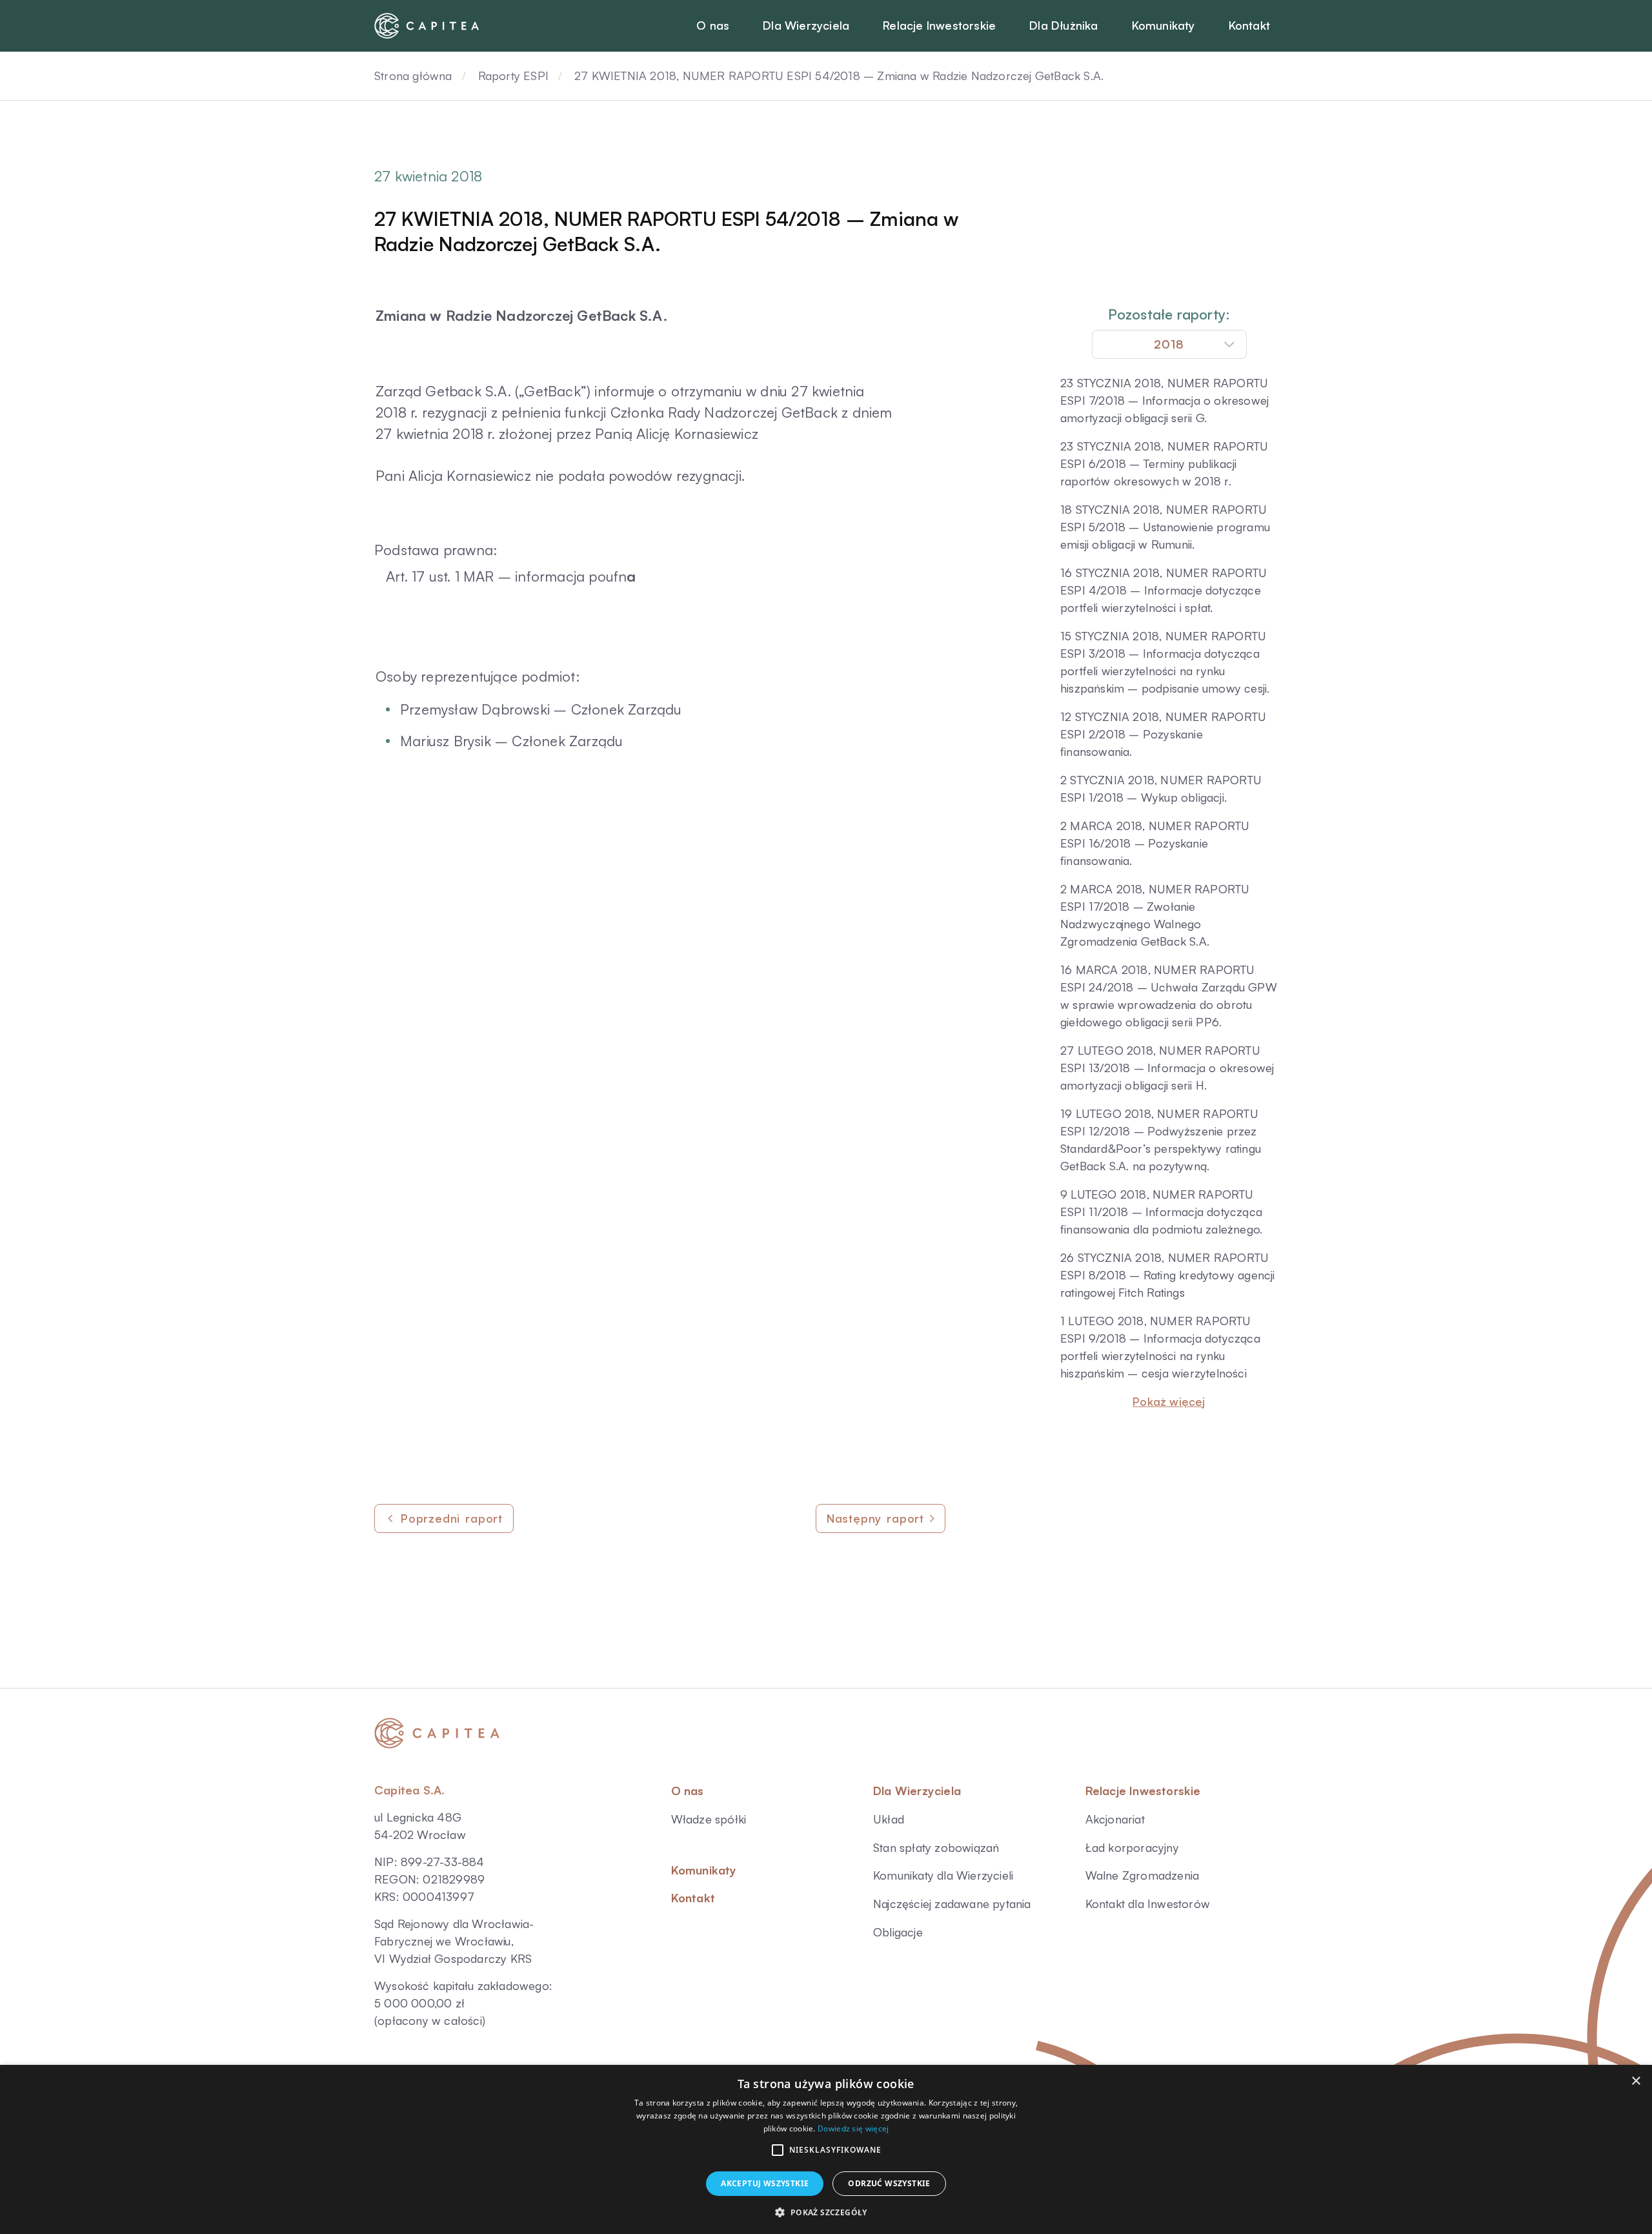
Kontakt (693, 1898)
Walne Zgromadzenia (1143, 1875)
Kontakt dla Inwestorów (1148, 1904)
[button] (778, 2150)
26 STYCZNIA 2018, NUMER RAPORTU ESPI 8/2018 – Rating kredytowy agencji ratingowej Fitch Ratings (1168, 1275)
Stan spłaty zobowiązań (936, 1847)
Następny (875, 1518)
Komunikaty (704, 1870)
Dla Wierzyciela (917, 1791)
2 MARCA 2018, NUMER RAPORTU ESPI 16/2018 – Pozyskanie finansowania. (1155, 843)
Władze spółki (709, 1819)
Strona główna (413, 76)
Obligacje (898, 1932)
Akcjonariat (1115, 1819)
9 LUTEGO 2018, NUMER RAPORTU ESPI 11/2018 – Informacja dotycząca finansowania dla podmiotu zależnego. (1161, 1212)
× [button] (1636, 2081)
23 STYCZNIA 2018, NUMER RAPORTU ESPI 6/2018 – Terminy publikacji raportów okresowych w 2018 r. (1164, 463)
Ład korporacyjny (1132, 1847)
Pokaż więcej (1169, 1401)
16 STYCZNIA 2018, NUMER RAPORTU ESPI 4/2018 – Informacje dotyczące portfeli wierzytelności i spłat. (1163, 590)
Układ (889, 1819)
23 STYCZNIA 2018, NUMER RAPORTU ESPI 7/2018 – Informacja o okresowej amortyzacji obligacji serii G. (1164, 400)
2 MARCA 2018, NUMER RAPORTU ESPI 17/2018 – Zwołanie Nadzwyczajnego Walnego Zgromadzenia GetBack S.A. (1155, 915)
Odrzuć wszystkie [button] (889, 2183)
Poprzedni (452, 1518)
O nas (688, 1791)
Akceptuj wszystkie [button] (765, 2183)
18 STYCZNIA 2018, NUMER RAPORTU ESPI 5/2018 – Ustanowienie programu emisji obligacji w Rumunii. (1165, 527)
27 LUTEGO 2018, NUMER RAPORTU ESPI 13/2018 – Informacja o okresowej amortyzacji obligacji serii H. (1167, 1068)
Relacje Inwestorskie (1143, 1791)
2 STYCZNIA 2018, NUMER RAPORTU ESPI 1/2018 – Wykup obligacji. (1161, 788)
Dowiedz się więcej (853, 2128)
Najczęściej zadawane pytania (952, 1904)
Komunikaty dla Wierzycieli (943, 1875)
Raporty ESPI (513, 76)
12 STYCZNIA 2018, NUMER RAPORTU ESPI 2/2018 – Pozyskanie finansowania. (1163, 734)
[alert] (826, 2149)
